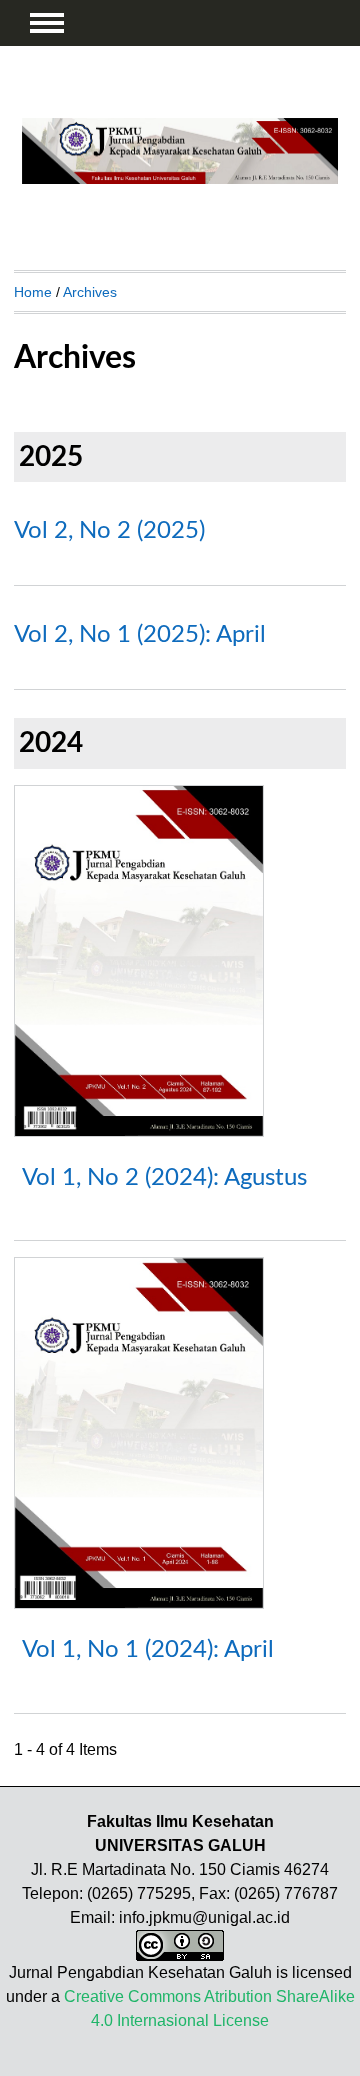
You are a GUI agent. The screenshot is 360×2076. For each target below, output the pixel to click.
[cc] (180, 1955)
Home (33, 292)
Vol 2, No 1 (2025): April (140, 635)
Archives (90, 292)
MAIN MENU (47, 23)
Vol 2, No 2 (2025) (109, 531)
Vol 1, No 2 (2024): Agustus (164, 1178)
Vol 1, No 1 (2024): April (148, 1650)
